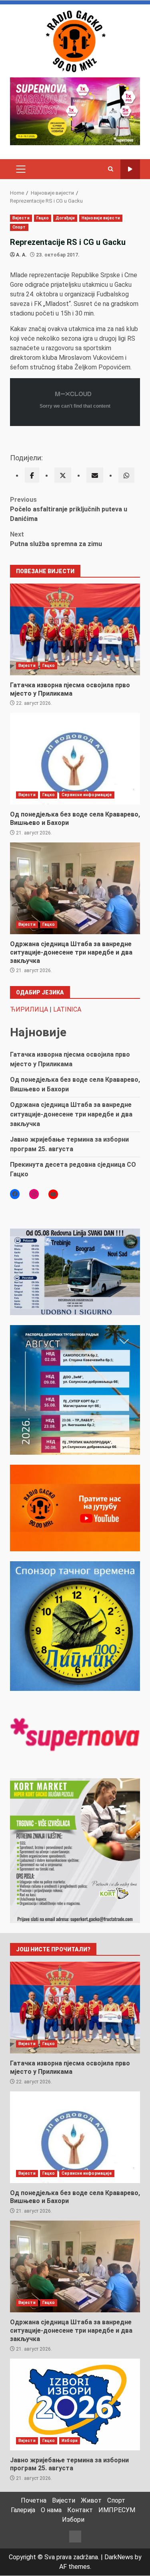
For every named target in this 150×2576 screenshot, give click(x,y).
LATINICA (67, 1009)
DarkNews (119, 2557)
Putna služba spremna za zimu (56, 539)
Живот (91, 2500)
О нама (51, 2510)
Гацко (43, 218)
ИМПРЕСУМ (117, 2510)
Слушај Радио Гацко (130, 169)
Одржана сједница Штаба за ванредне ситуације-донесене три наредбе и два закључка (75, 888)
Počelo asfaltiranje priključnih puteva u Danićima (69, 509)
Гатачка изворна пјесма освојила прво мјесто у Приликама (75, 629)
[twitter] (63, 475)
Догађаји (65, 218)
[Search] (111, 169)
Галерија (23, 2510)
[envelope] (95, 475)
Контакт (80, 2510)
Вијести (21, 218)
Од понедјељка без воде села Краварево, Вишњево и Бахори (75, 759)
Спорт (19, 227)
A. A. (21, 255)
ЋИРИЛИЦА (29, 1009)
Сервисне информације (87, 795)
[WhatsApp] (126, 475)
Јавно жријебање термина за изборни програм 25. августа (75, 2404)
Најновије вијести (101, 218)
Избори (70, 2441)
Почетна (34, 2500)
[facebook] (32, 475)
